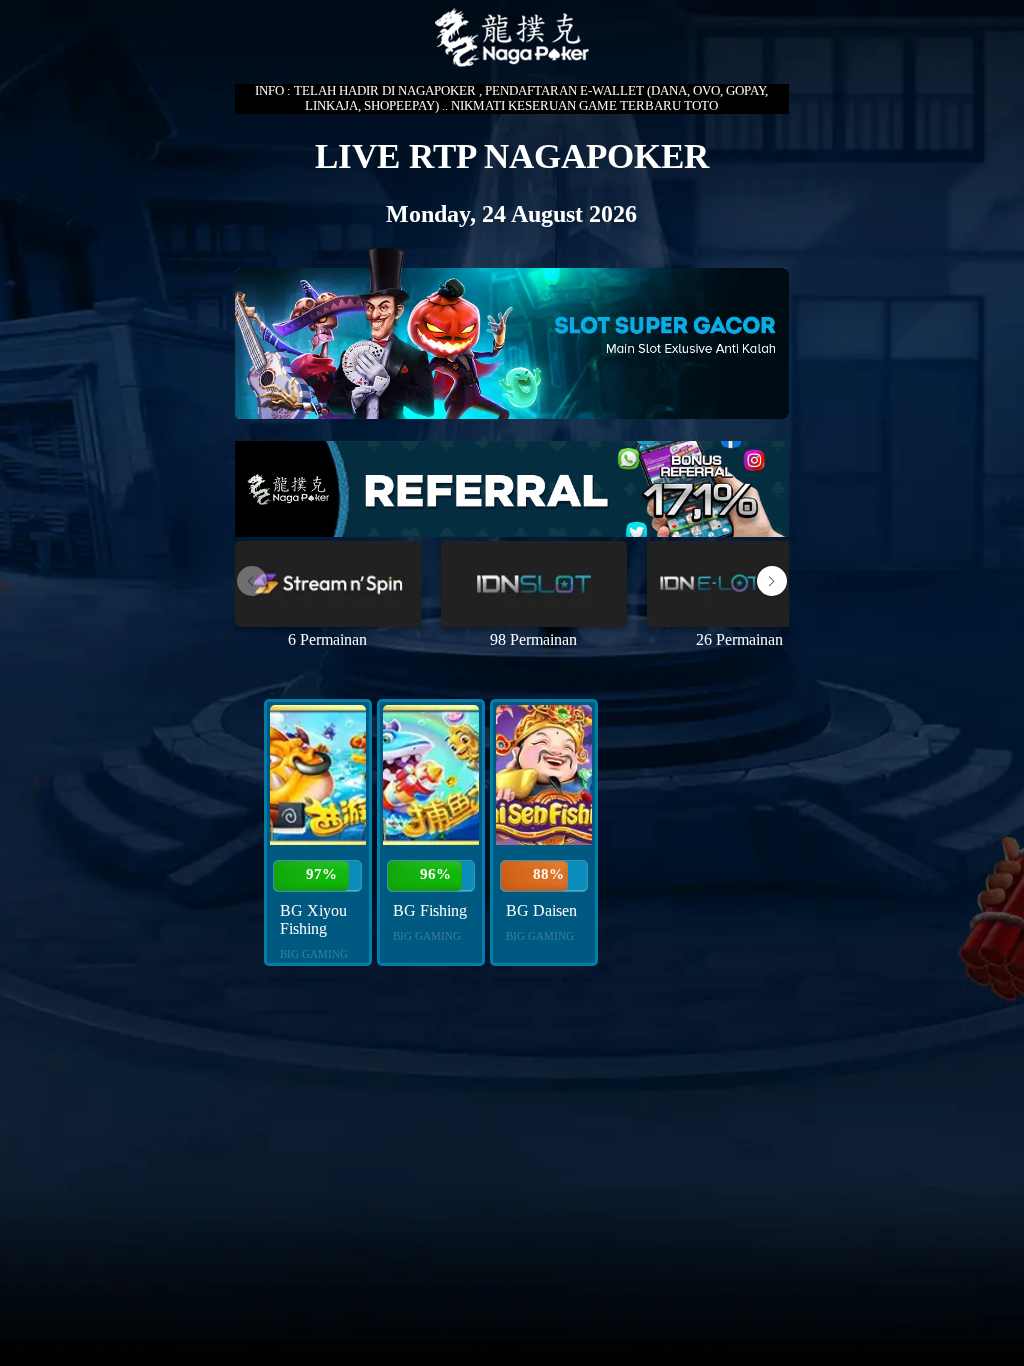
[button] (772, 581)
